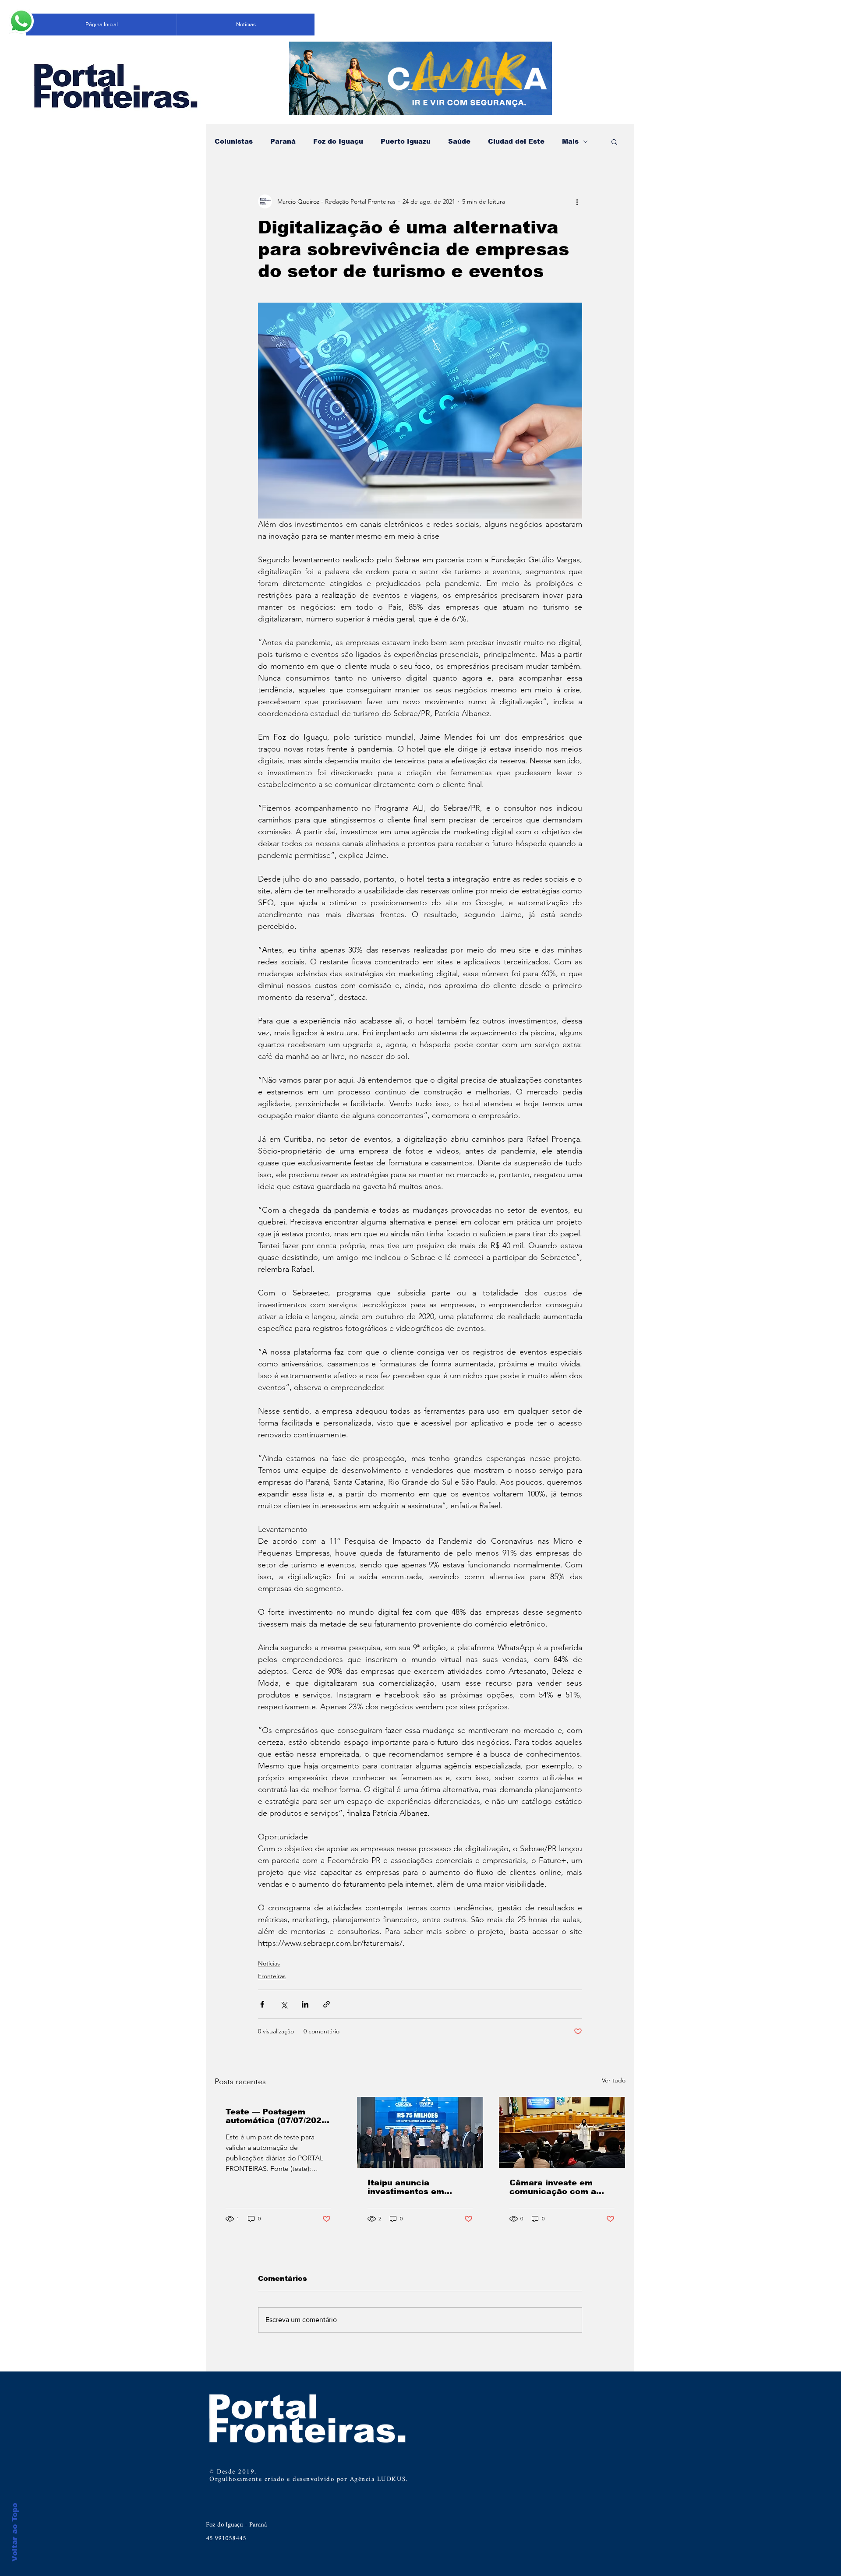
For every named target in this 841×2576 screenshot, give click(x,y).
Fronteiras (272, 1976)
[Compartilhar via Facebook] (262, 2004)
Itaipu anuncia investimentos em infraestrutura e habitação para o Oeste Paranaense (418, 2187)
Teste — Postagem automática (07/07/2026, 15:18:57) (277, 2116)
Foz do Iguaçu (338, 141)
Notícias (269, 1963)
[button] (614, 141)
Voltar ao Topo (15, 2532)
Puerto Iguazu (406, 141)
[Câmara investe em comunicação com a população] (562, 2132)
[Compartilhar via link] (327, 2004)
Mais (570, 141)
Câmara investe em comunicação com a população (553, 2187)
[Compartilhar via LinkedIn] (305, 2004)
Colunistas (234, 141)
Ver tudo (614, 2080)
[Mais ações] (577, 201)
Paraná (283, 141)
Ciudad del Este (516, 141)
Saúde (459, 141)
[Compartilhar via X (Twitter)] (284, 2004)
